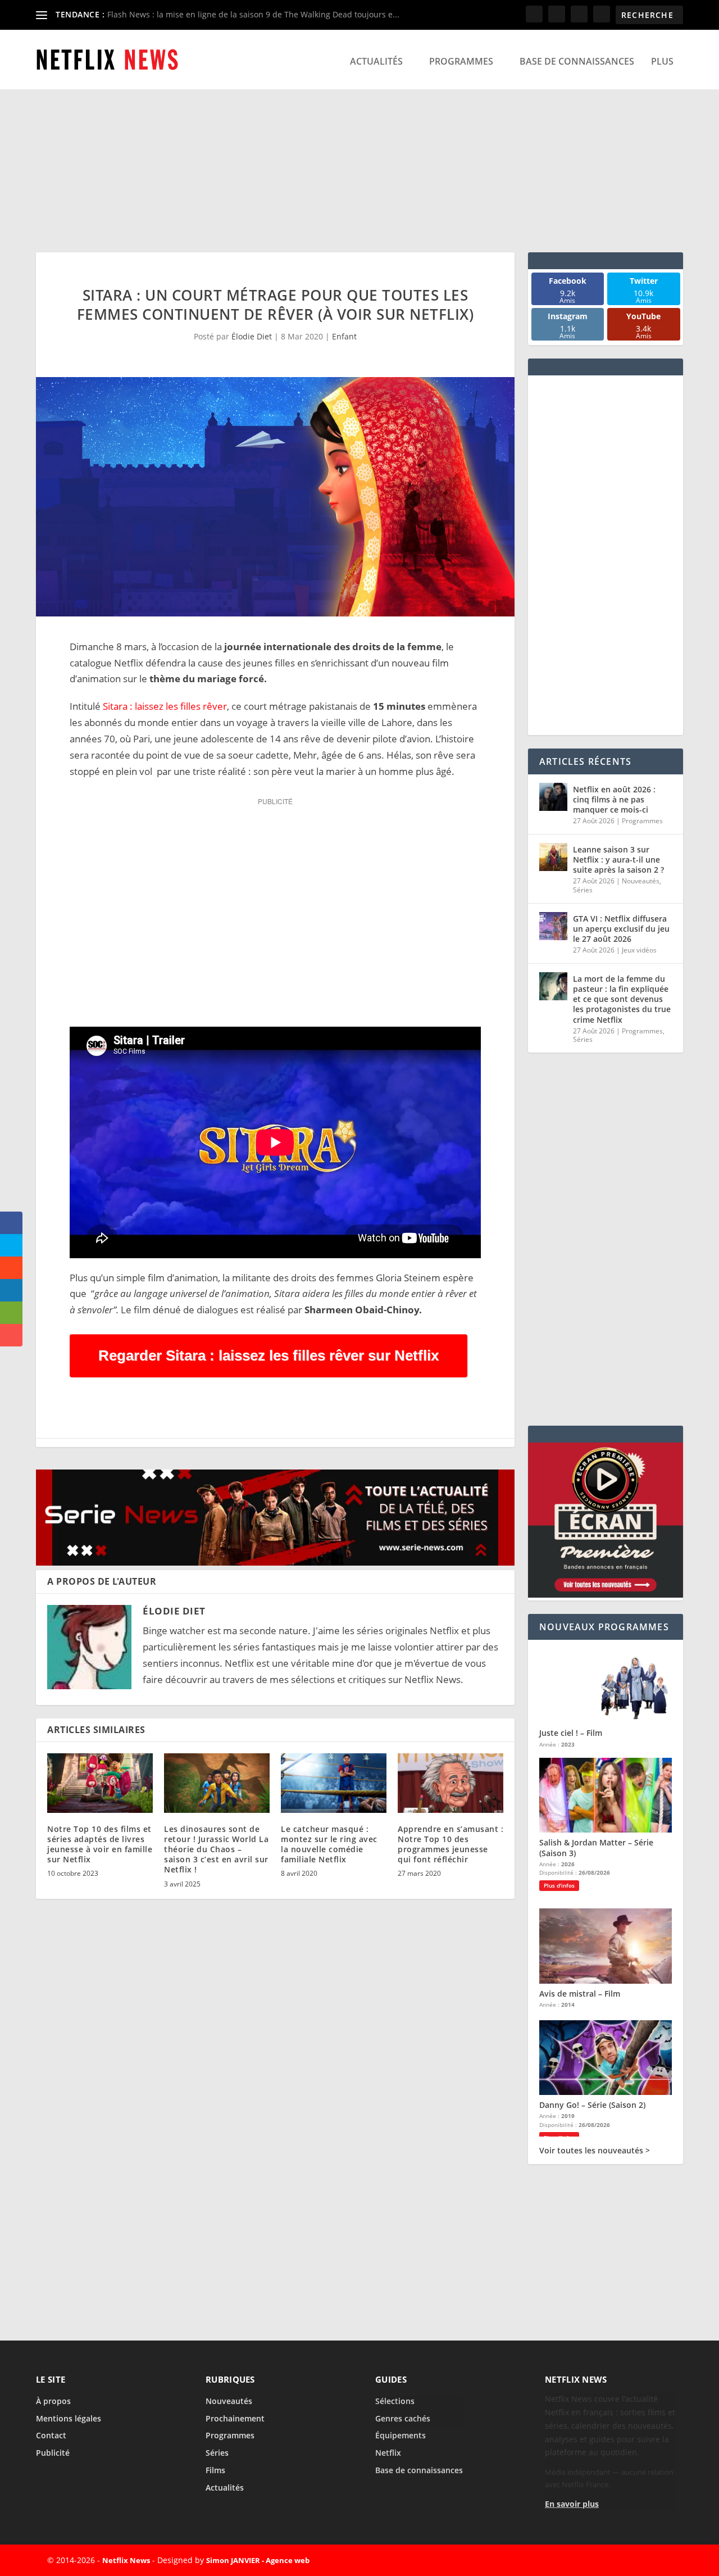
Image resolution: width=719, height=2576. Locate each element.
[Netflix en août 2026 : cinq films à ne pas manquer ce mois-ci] (553, 797)
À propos (53, 2401)
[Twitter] (610, 2560)
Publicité (53, 2453)
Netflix (388, 2453)
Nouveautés (641, 881)
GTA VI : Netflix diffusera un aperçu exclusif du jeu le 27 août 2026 (621, 929)
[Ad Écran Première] (606, 1595)
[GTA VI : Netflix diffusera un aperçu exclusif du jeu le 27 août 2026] (553, 926)
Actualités (376, 62)
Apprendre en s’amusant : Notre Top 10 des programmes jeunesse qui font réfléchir (450, 1844)
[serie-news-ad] (275, 1562)
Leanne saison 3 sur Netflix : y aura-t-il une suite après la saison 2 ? (618, 860)
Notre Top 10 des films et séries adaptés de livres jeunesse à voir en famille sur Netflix (100, 1844)
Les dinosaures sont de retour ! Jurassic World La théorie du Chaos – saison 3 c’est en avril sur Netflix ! (216, 1849)
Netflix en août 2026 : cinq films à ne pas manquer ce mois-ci (614, 799)
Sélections (395, 2401)
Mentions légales (69, 2418)
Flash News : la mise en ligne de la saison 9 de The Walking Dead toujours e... (253, 14)
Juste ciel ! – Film (571, 1733)
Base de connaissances (577, 62)
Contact (51, 2435)
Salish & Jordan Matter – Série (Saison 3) (596, 1847)
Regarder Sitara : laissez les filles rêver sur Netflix (269, 1355)
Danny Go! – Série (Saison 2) (592, 2105)
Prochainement (235, 2418)
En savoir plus (572, 2504)
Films (215, 2470)
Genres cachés (403, 2418)
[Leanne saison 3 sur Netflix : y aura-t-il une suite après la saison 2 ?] (553, 857)
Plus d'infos (559, 1885)
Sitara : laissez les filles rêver (164, 706)
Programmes (461, 62)
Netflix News (126, 2560)
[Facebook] (584, 2560)
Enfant (344, 336)
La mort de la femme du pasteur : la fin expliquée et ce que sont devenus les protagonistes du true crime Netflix (622, 999)
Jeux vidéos (639, 950)
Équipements (401, 2435)
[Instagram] (636, 2560)
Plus (662, 62)
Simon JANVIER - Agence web (258, 2560)
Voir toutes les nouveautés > (595, 2151)
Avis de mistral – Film (580, 1994)
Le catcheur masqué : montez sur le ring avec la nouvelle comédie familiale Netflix (329, 1844)
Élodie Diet (252, 336)
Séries (583, 890)
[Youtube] (662, 2560)
